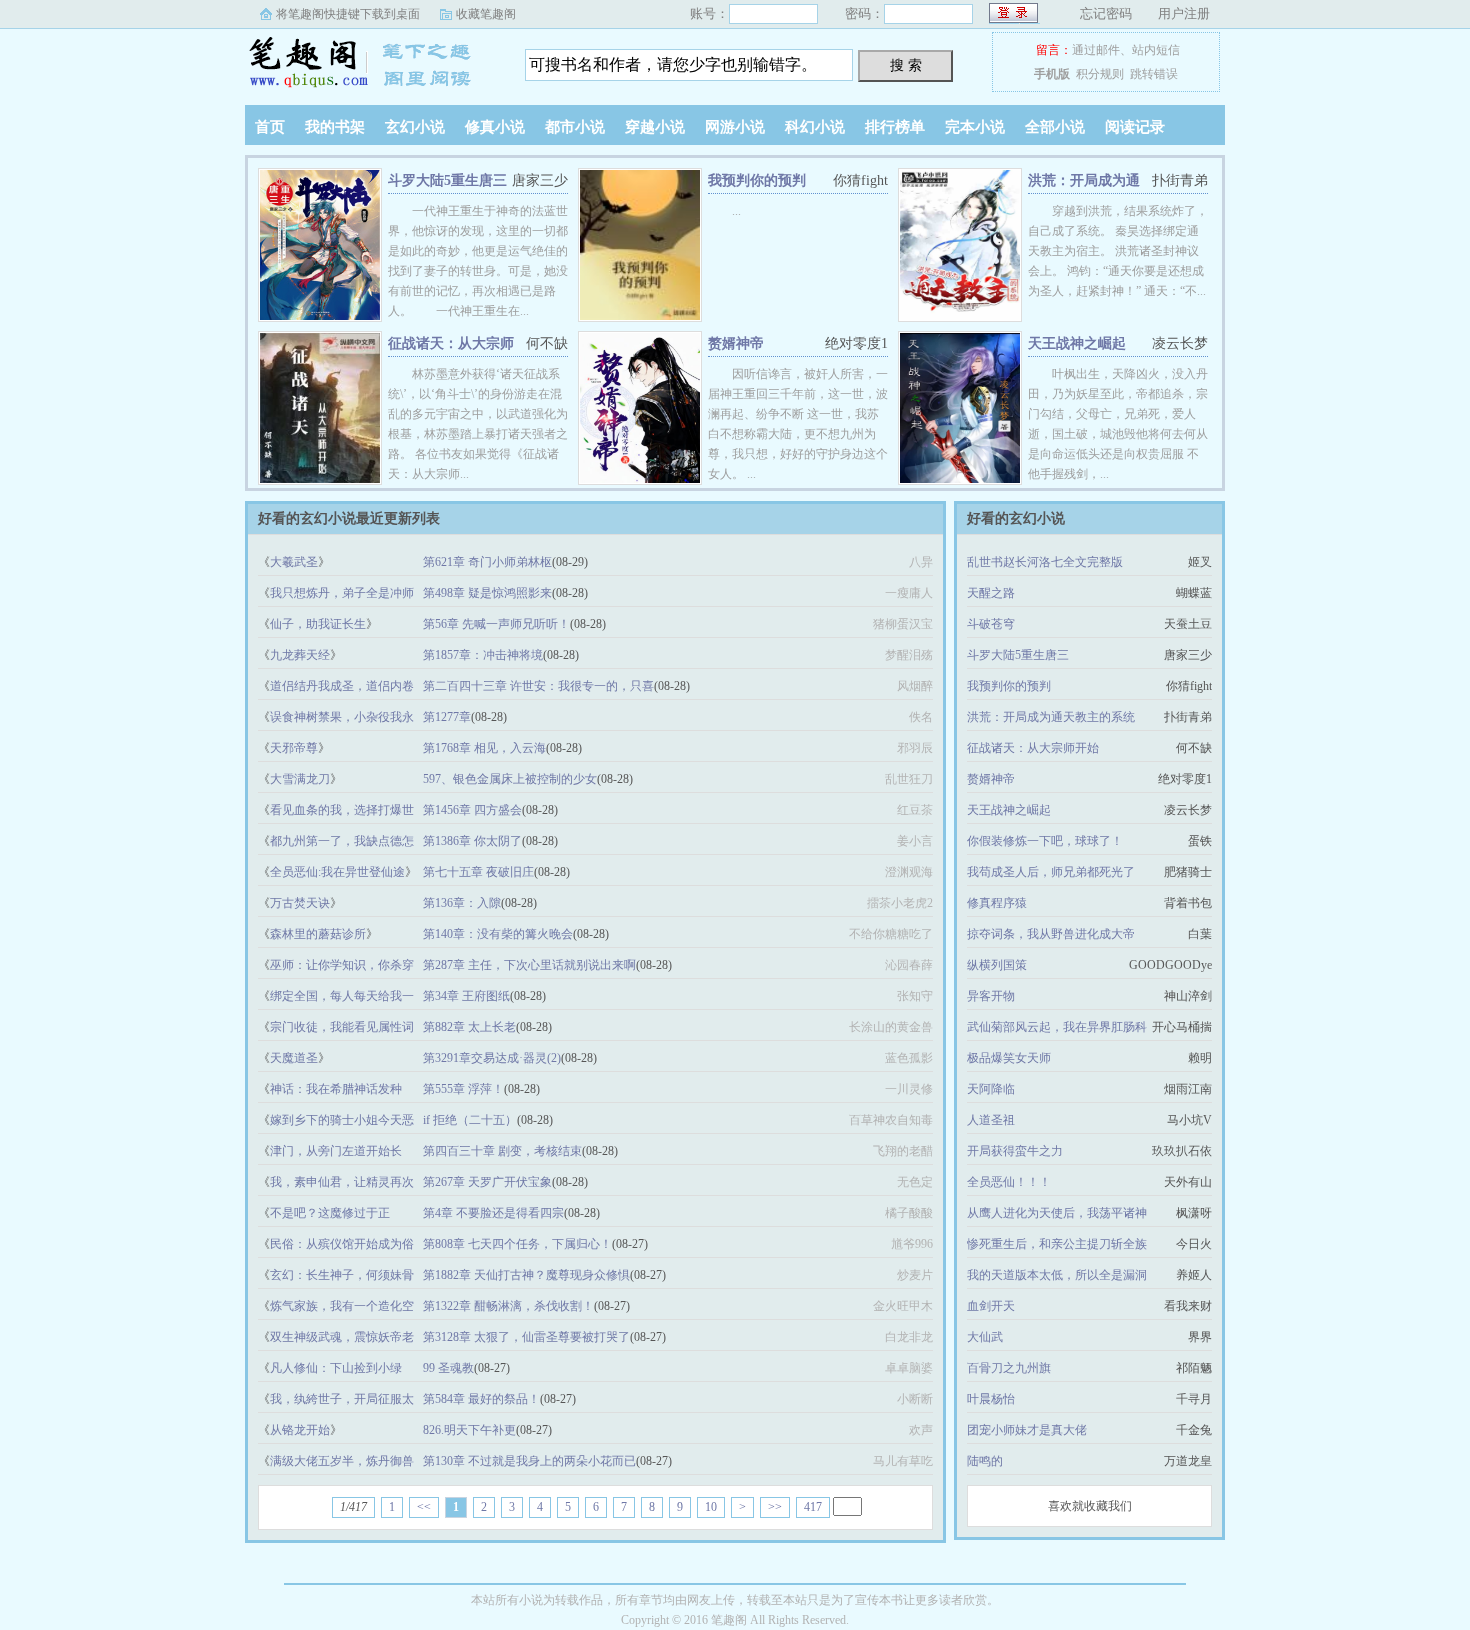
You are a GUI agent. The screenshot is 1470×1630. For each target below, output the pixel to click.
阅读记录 (1135, 127)
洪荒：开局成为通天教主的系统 (1051, 717)
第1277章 (447, 717)
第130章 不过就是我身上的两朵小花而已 (529, 1461)
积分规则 (1100, 74)
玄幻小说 (415, 127)
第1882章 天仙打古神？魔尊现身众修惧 (526, 1275)
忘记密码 (1106, 13)
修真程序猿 (997, 903)
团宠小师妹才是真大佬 (1027, 1430)
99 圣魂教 (448, 1368)
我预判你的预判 (757, 180)
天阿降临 (991, 1089)
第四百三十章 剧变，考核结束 (502, 1151)
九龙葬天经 (300, 655)
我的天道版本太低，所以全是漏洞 (1057, 1275)
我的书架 (335, 127)
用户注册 (1184, 13)
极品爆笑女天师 (1009, 1058)
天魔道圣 (294, 1058)
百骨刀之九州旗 (1009, 1368)
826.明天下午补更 (469, 1430)
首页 (270, 127)
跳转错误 (1154, 74)
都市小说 (575, 127)
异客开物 (991, 996)
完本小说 (975, 127)
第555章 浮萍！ (463, 1089)
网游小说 (735, 127)
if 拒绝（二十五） (470, 1120)
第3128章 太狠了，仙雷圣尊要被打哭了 (526, 1337)
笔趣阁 (370, 64)
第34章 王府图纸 (466, 996)
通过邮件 (1096, 50)
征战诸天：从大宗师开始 (1033, 748)
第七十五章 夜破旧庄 (478, 872)
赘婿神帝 (736, 343)
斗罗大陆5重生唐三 (447, 180)
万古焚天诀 (300, 903)
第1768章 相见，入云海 (484, 748)
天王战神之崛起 (1077, 343)
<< (424, 1507)
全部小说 (1055, 127)
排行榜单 (895, 127)
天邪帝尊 (294, 748)
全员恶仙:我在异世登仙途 (337, 872)
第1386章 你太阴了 (472, 841)
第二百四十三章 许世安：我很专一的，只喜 (538, 686)
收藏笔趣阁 (486, 14)
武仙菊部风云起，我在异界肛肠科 (1057, 1027)
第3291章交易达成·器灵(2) (492, 1058)
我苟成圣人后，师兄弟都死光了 (1051, 872)
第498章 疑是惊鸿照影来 (487, 593)
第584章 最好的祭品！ (481, 1399)
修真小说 (495, 127)
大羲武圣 (294, 562)
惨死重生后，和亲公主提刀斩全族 (1057, 1244)
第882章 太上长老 (469, 1027)
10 (711, 1507)
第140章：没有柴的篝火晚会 (498, 934)
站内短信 (1156, 50)
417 (813, 1507)
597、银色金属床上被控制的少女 (510, 779)
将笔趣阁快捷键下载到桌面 (348, 14)
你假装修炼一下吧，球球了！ (1045, 841)
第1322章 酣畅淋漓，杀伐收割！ (508, 1306)
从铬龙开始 (300, 1430)
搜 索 (906, 65)
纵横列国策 (997, 965)
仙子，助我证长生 (318, 624)
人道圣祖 (991, 1120)
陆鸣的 (985, 1461)
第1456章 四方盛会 (472, 810)
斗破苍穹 (991, 624)
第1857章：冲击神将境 (483, 655)
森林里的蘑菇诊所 (318, 934)
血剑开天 (991, 1306)
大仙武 (985, 1337)
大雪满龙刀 (300, 779)
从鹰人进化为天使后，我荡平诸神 (1057, 1213)
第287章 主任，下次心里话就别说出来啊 (529, 965)
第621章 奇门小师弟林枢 (487, 562)
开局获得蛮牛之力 (1015, 1151)
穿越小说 (655, 127)
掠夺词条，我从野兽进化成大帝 (1051, 934)
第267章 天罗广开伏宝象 (487, 1182)
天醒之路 (991, 593)
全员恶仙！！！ (1009, 1182)
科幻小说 (815, 127)
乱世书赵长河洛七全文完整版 (1045, 562)
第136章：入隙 (462, 903)
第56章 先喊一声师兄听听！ (496, 624)
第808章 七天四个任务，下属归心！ (517, 1244)
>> (775, 1507)
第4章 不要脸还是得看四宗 (493, 1213)
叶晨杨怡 (991, 1399)
